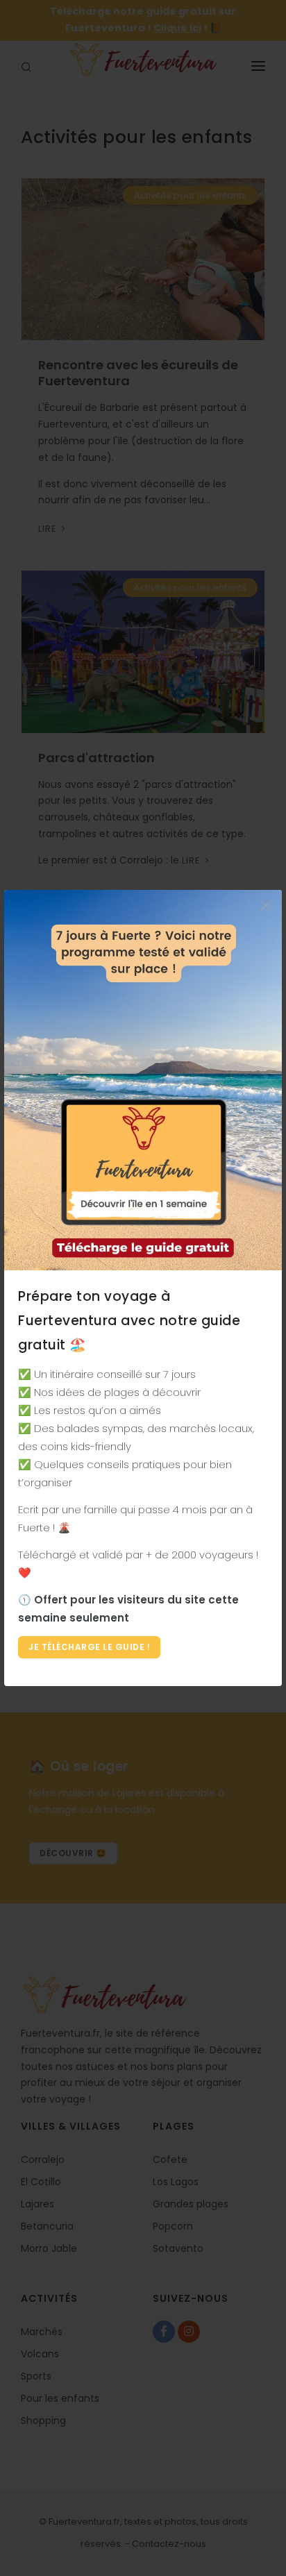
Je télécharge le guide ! (89, 1647)
